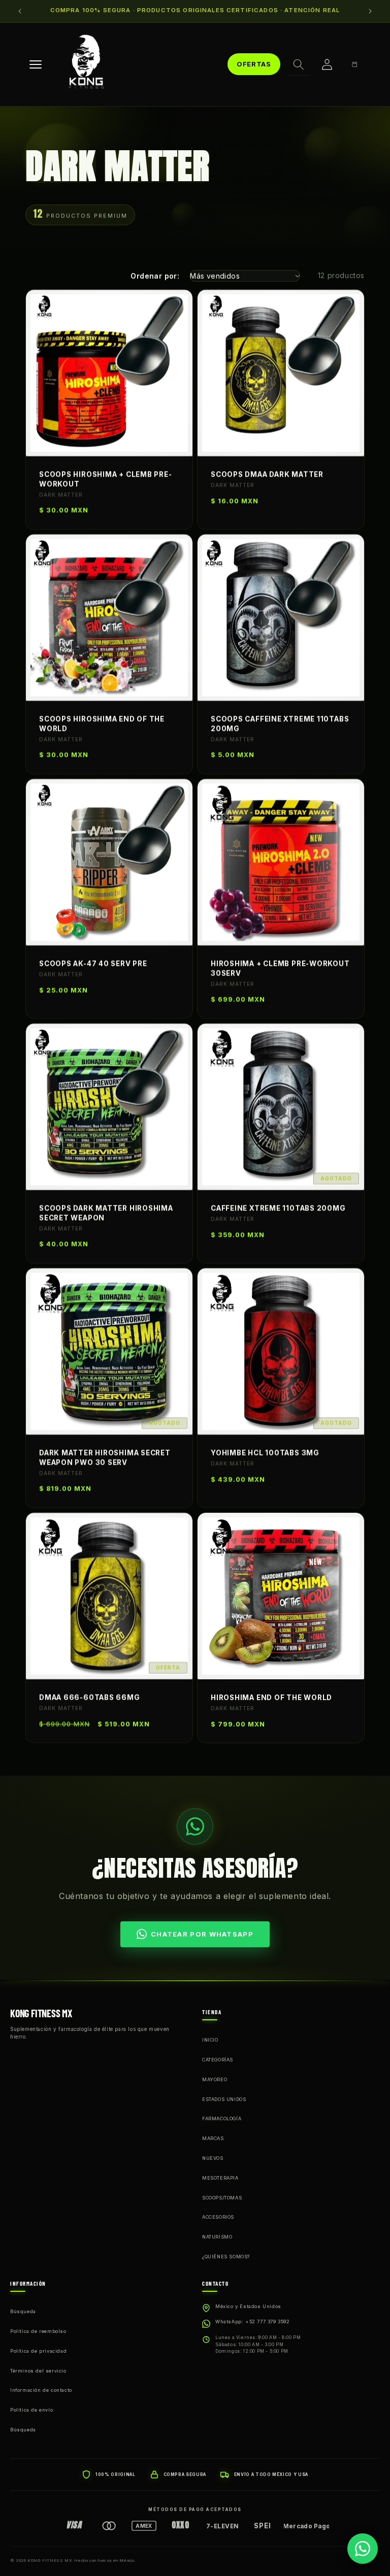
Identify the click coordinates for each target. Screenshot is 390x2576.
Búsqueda (23, 2311)
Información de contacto (41, 2390)
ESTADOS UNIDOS (224, 2099)
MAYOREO (215, 2079)
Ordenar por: (155, 276)
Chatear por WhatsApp (202, 1934)
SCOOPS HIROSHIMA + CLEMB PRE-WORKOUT (106, 479)
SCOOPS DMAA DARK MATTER (267, 474)
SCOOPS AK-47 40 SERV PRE (93, 964)
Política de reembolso (38, 2331)
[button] (299, 64)
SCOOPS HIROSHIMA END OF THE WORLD (102, 724)
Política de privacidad (38, 2351)
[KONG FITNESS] (86, 64)
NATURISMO (217, 2237)
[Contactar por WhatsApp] (363, 2549)
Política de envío (31, 2410)
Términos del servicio (38, 2371)
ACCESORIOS (218, 2217)
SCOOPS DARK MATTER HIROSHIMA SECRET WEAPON (106, 1213)
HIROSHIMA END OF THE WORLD (271, 1698)
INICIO (210, 2040)
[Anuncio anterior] (20, 11)
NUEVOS (213, 2158)
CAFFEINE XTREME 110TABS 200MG (278, 1208)
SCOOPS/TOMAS (222, 2198)
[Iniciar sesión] (327, 64)
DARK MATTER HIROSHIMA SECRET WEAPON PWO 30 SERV (105, 1458)
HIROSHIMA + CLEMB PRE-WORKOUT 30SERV (280, 969)
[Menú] (36, 64)
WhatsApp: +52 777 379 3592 (253, 2321)
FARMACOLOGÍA (222, 2119)
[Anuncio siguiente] (370, 11)
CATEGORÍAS (218, 2060)
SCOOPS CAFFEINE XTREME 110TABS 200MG (280, 724)
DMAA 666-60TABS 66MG (90, 1698)
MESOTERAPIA (220, 2178)
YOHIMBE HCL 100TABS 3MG (265, 1453)
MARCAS (213, 2138)
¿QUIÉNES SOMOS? (226, 2257)
